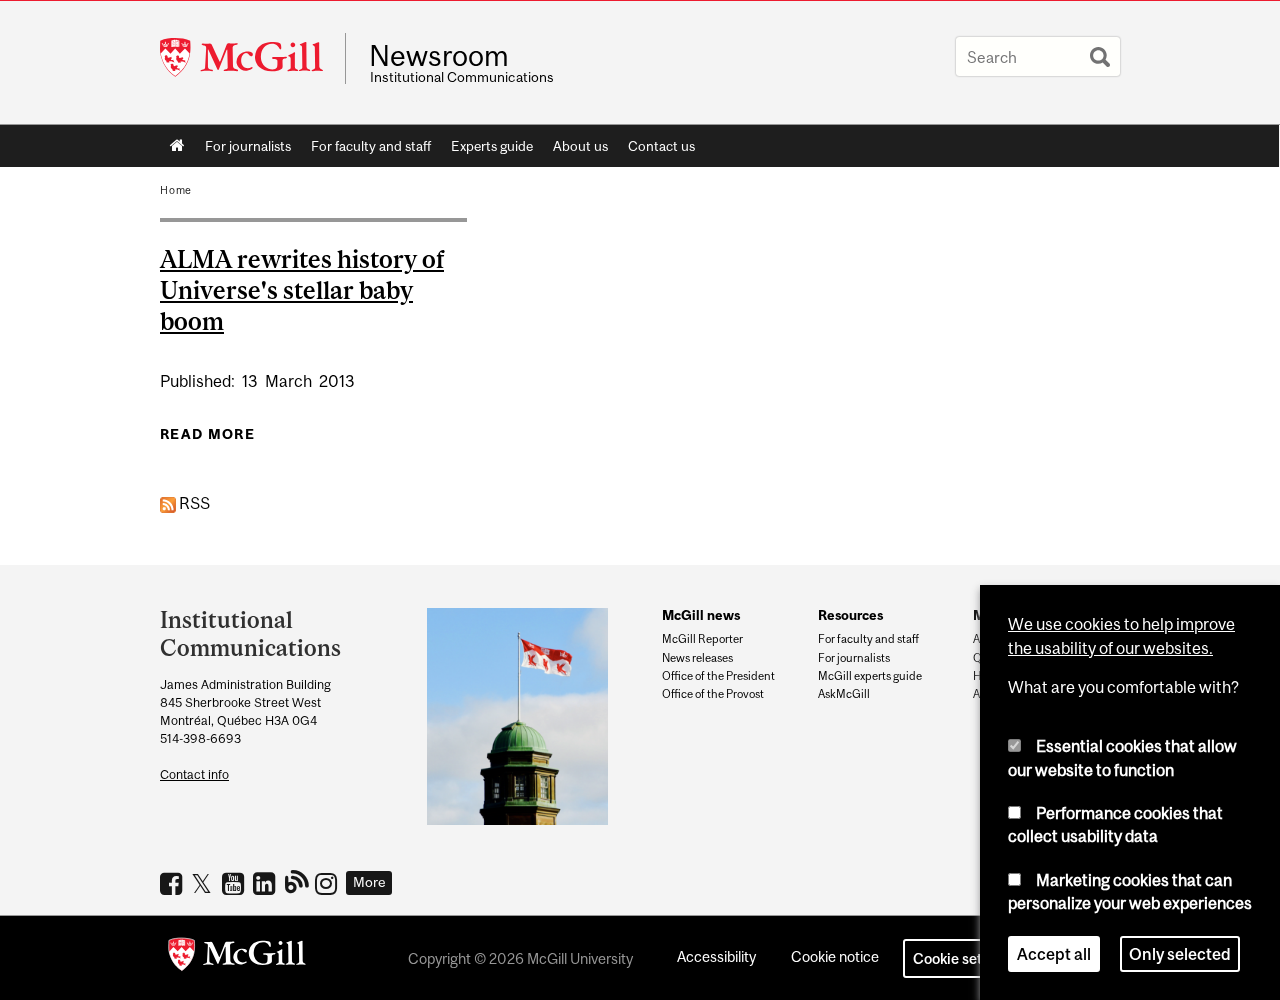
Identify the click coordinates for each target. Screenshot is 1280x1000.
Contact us (661, 146)
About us (580, 146)
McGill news (701, 615)
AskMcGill (844, 694)
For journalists (248, 146)
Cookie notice (835, 956)
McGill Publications (297, 881)
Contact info (194, 774)
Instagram (328, 883)
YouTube (235, 883)
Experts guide (492, 146)
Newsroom (439, 56)
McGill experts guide (870, 676)
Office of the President (718, 676)
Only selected (1180, 954)
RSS (193, 503)
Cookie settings (964, 958)
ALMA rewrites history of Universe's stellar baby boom (302, 290)
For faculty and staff (371, 146)
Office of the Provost (713, 694)
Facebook (173, 883)
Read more (207, 434)
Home (177, 146)
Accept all (1054, 954)
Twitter (204, 883)
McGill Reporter (702, 639)
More (369, 882)
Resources (850, 615)
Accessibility (716, 956)
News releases (697, 658)
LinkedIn (266, 883)
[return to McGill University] (237, 958)
